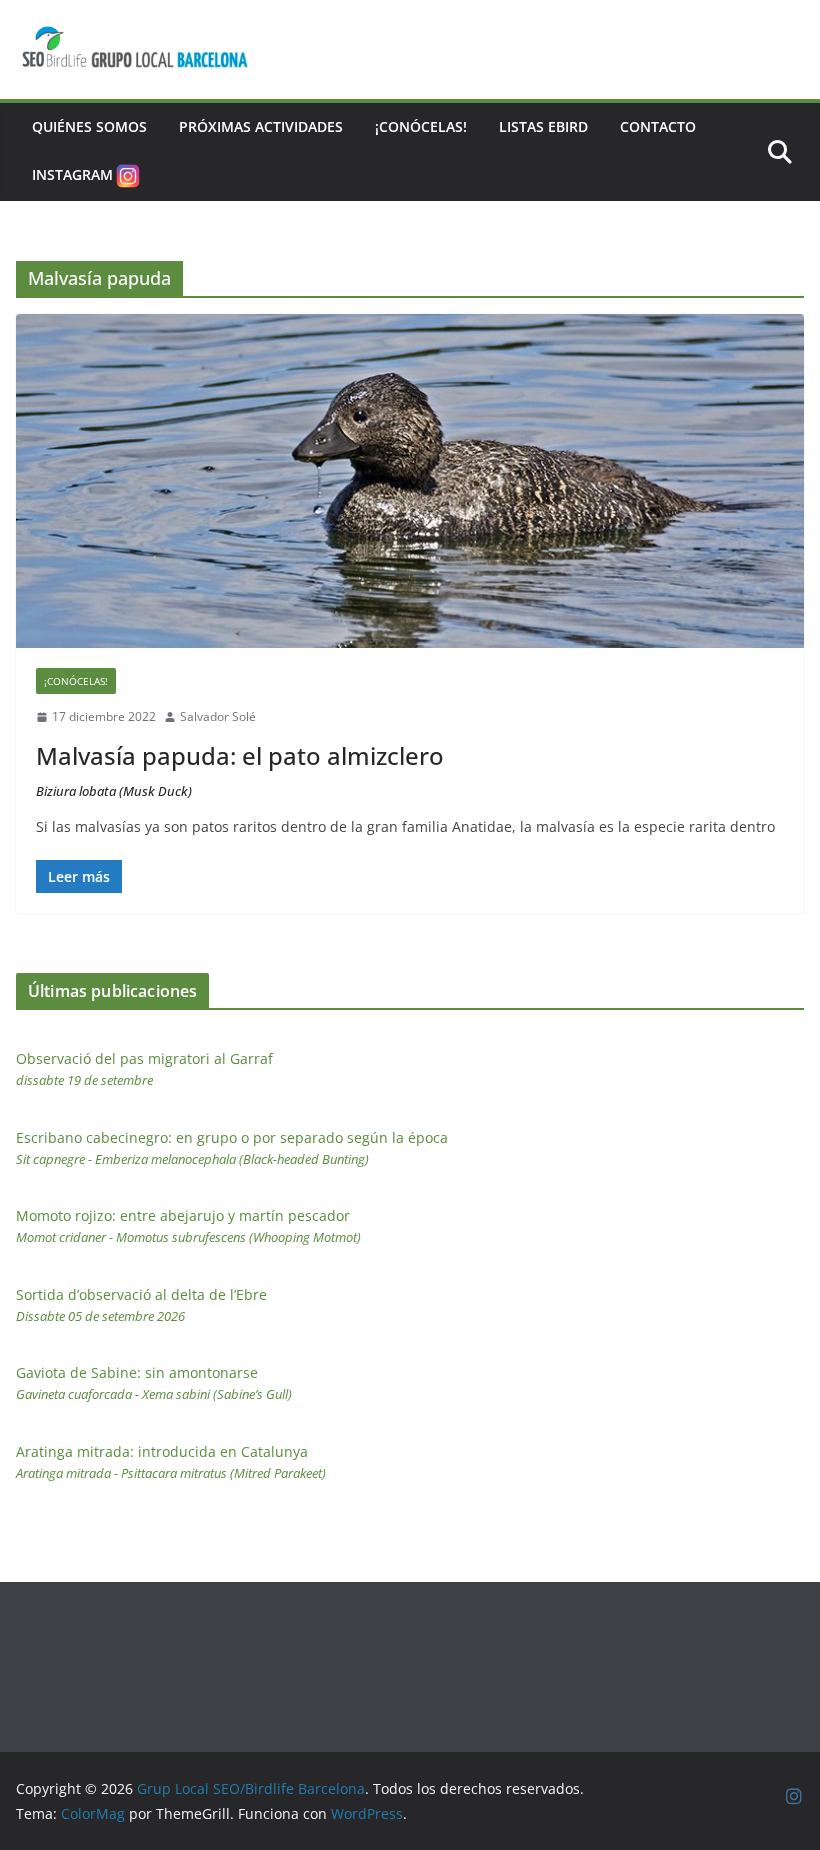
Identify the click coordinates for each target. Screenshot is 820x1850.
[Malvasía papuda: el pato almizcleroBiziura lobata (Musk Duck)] (410, 481)
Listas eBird (543, 126)
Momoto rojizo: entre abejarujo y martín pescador (188, 1226)
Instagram (72, 174)
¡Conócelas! (421, 126)
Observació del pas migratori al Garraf (144, 1069)
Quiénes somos (89, 126)
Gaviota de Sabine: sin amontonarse (154, 1383)
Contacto (658, 126)
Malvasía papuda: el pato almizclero (240, 769)
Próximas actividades (261, 126)
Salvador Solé (218, 716)
